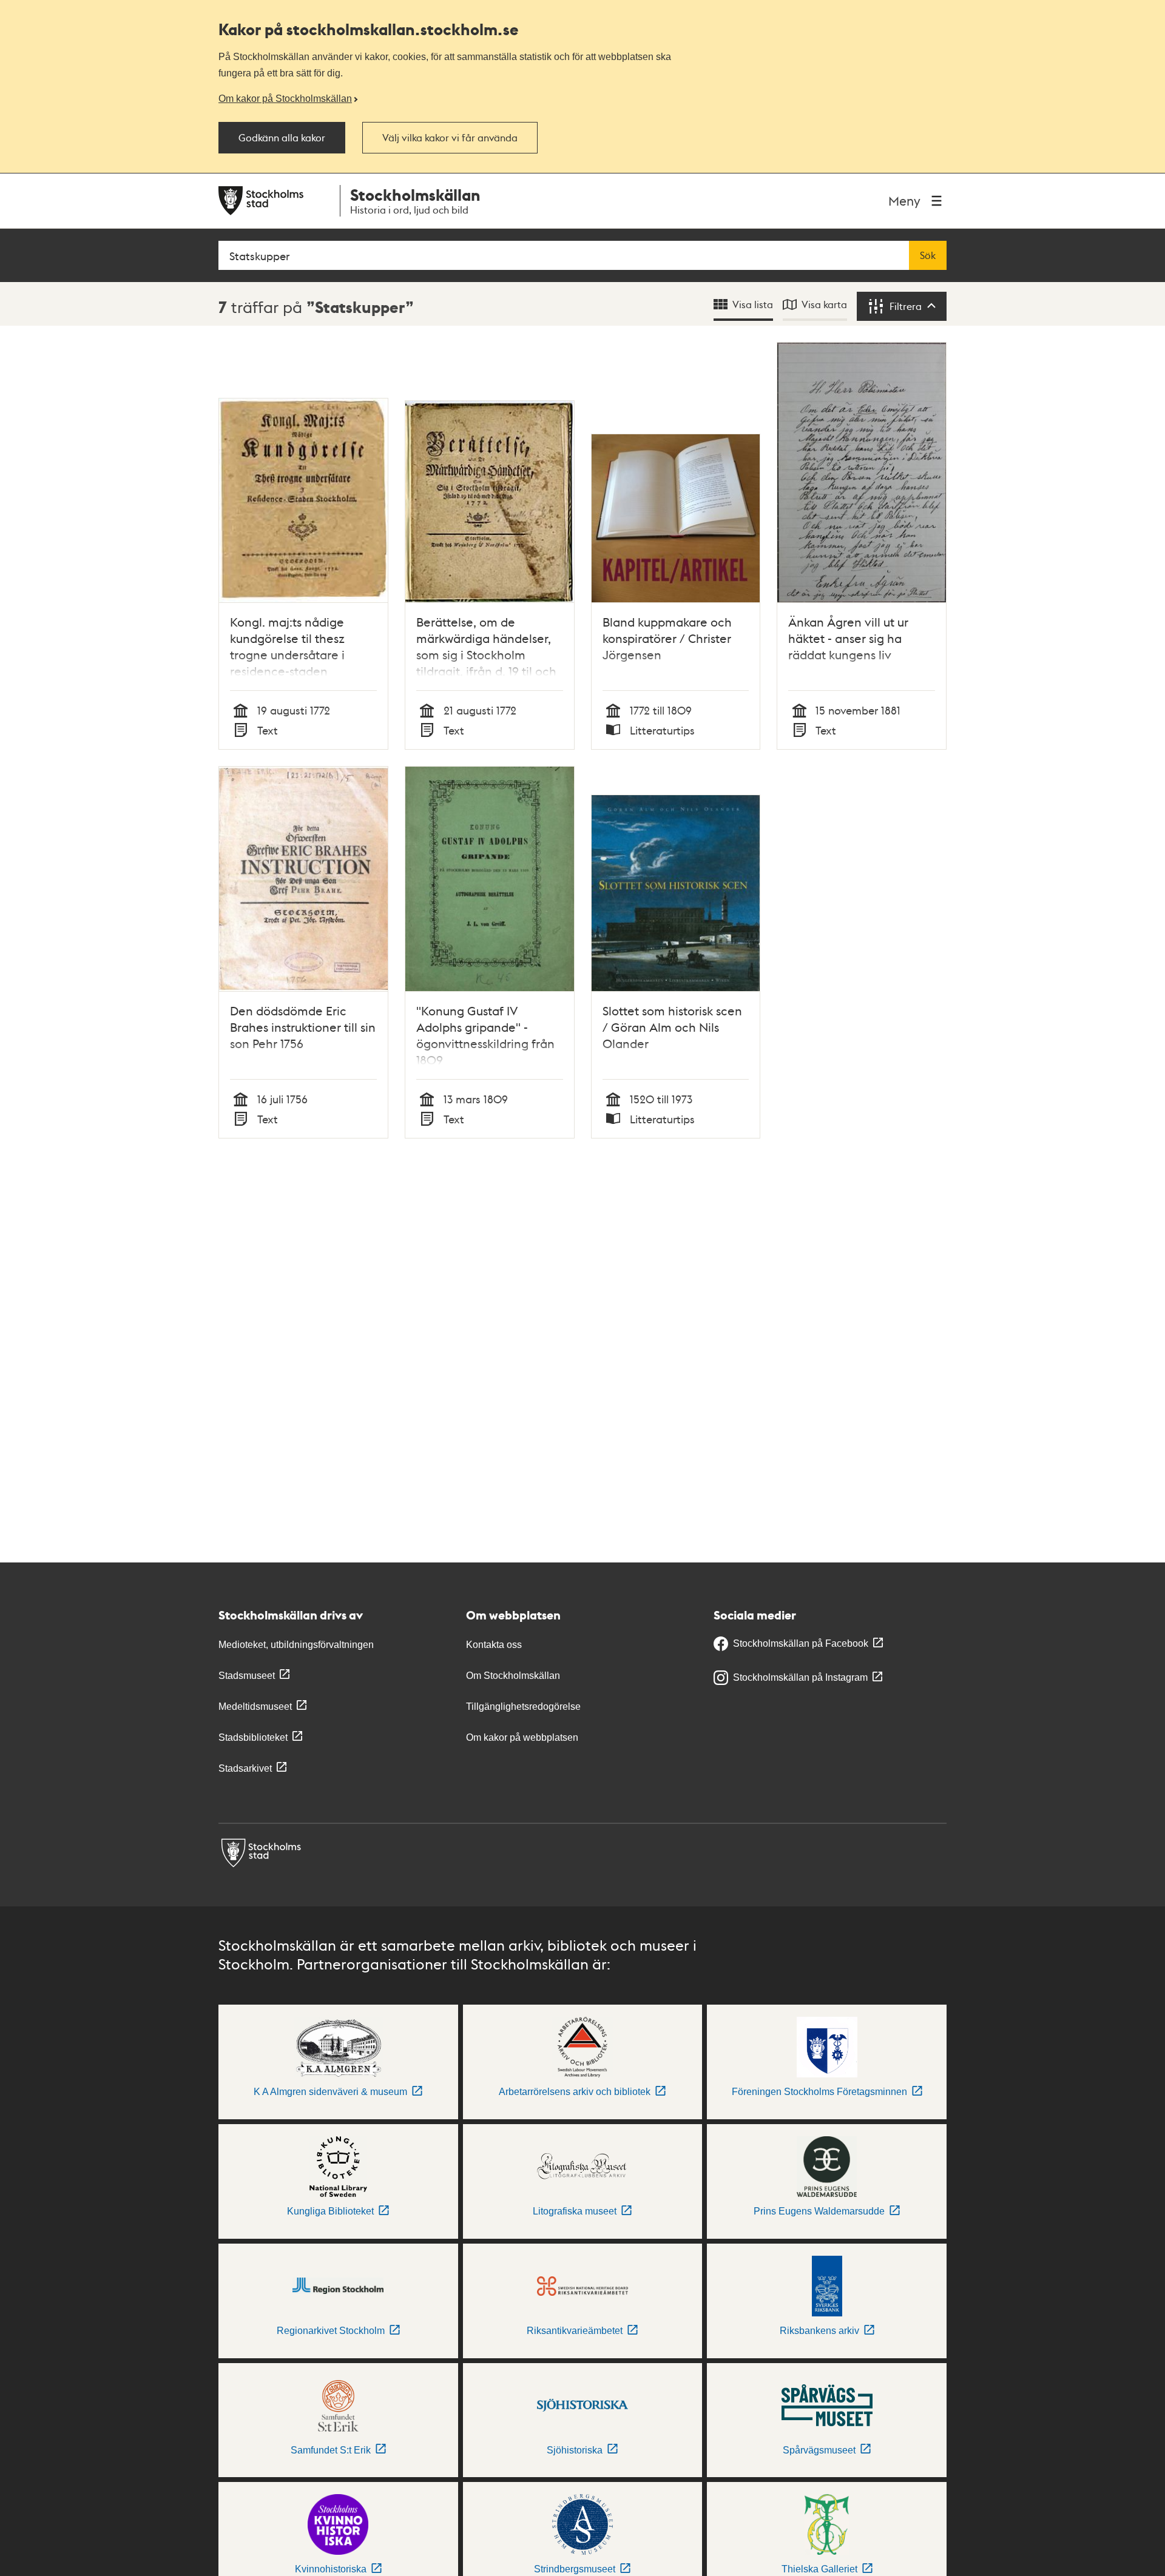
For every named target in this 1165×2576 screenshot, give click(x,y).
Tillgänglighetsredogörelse (523, 1707)
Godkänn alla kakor (282, 138)
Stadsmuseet (247, 1676)
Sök (928, 255)
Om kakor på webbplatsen (522, 1737)
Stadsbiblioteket (253, 1737)
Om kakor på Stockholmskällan (285, 98)
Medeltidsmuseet (255, 1707)
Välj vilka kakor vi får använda (450, 138)
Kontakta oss (494, 1645)
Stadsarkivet (245, 1768)
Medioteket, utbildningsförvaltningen (296, 1645)
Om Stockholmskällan (513, 1676)
